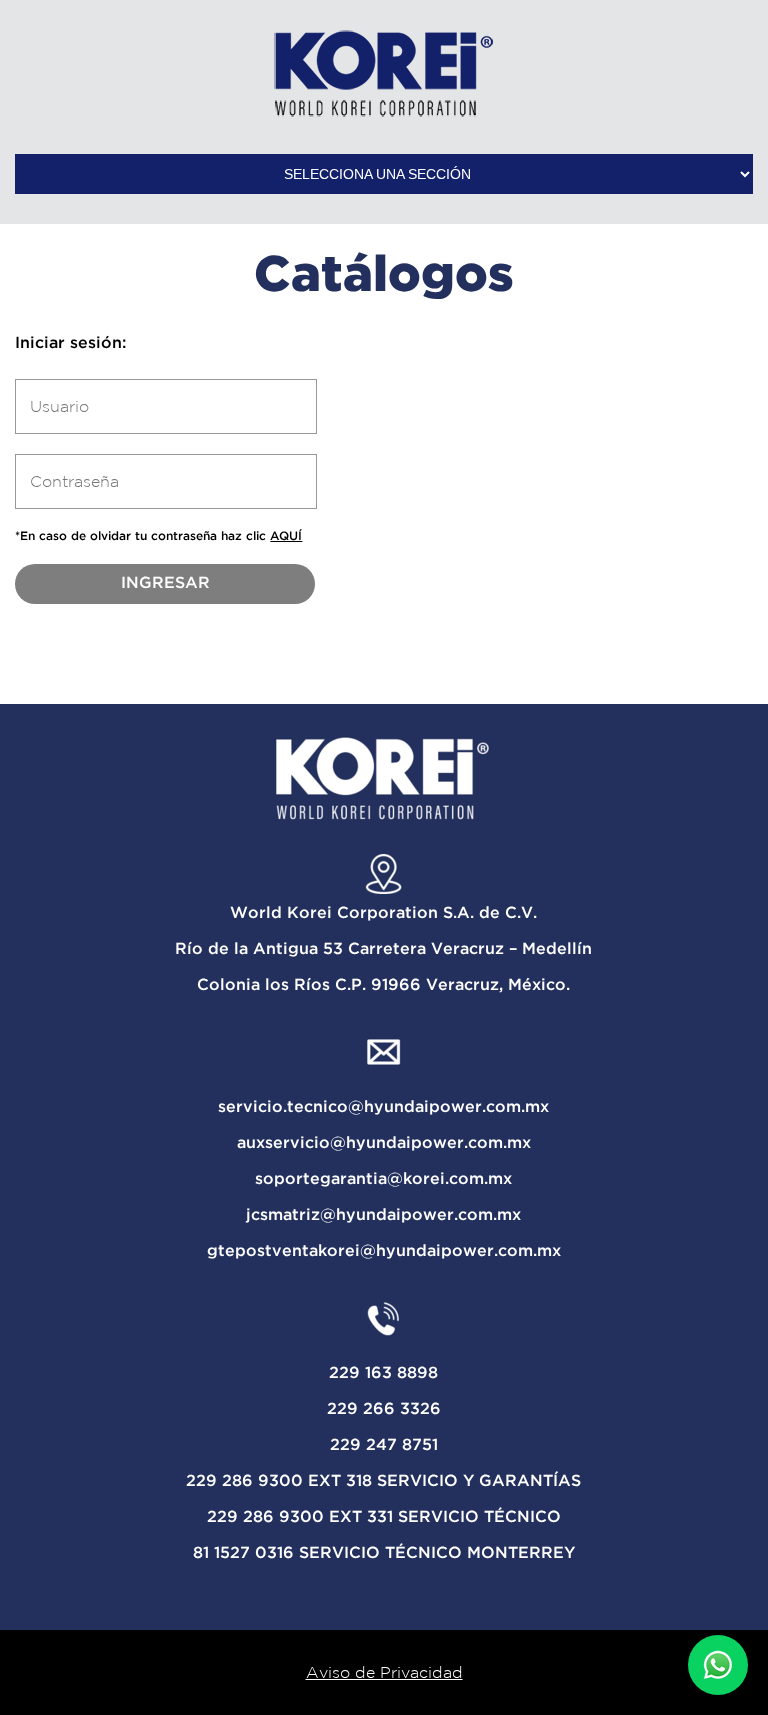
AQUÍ (286, 536)
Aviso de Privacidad (384, 1672)
